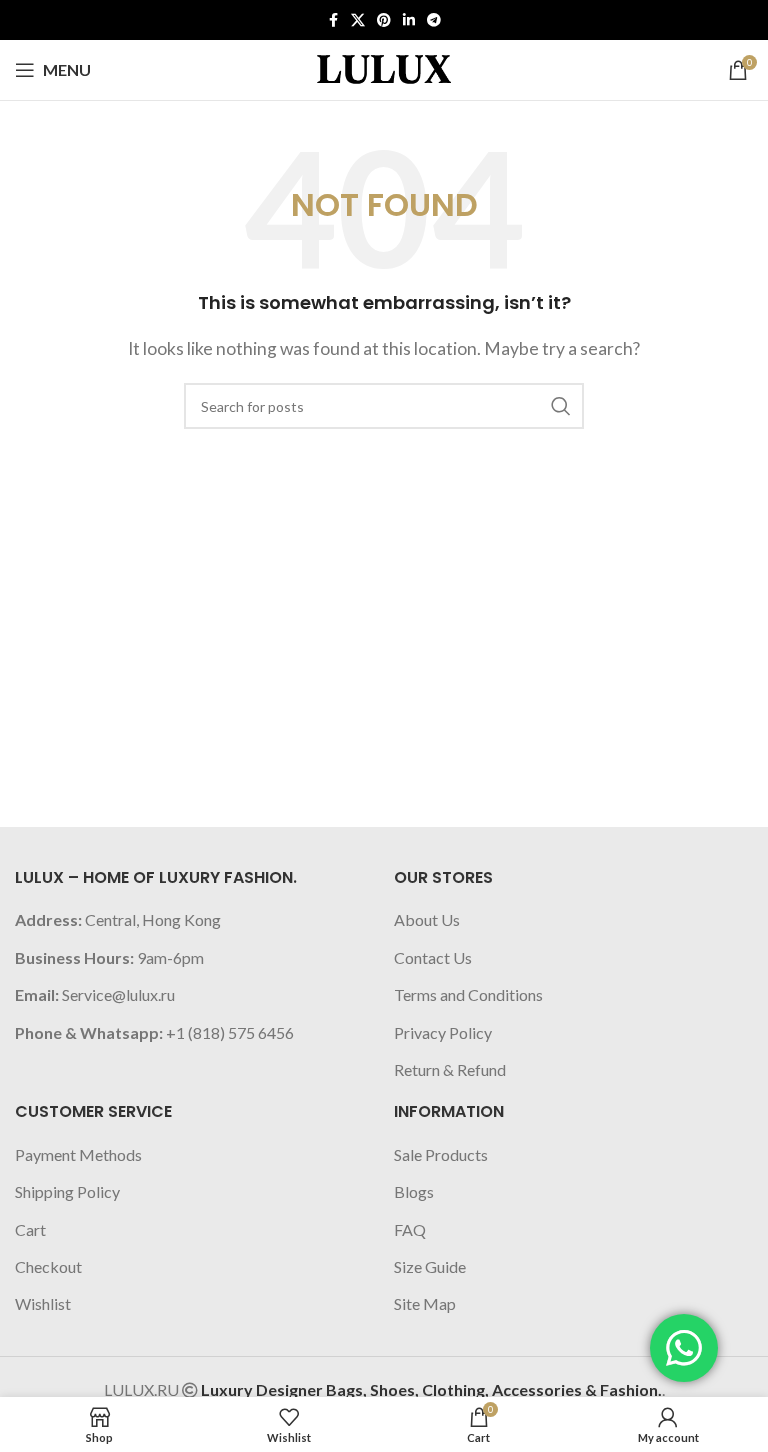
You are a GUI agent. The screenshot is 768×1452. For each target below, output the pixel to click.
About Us (427, 919)
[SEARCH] (561, 406)
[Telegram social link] (434, 20)
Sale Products (441, 1154)
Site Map (425, 1303)
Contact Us (433, 957)
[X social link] (358, 20)
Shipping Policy (67, 1191)
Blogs (414, 1191)
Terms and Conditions (468, 994)
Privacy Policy (443, 1032)
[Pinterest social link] (384, 20)
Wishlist (43, 1303)
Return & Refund (450, 1069)
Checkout (48, 1266)
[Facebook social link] (333, 20)
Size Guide (430, 1266)
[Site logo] (384, 67)
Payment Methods (78, 1154)
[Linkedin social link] (409, 20)
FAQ (410, 1229)
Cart (30, 1229)
